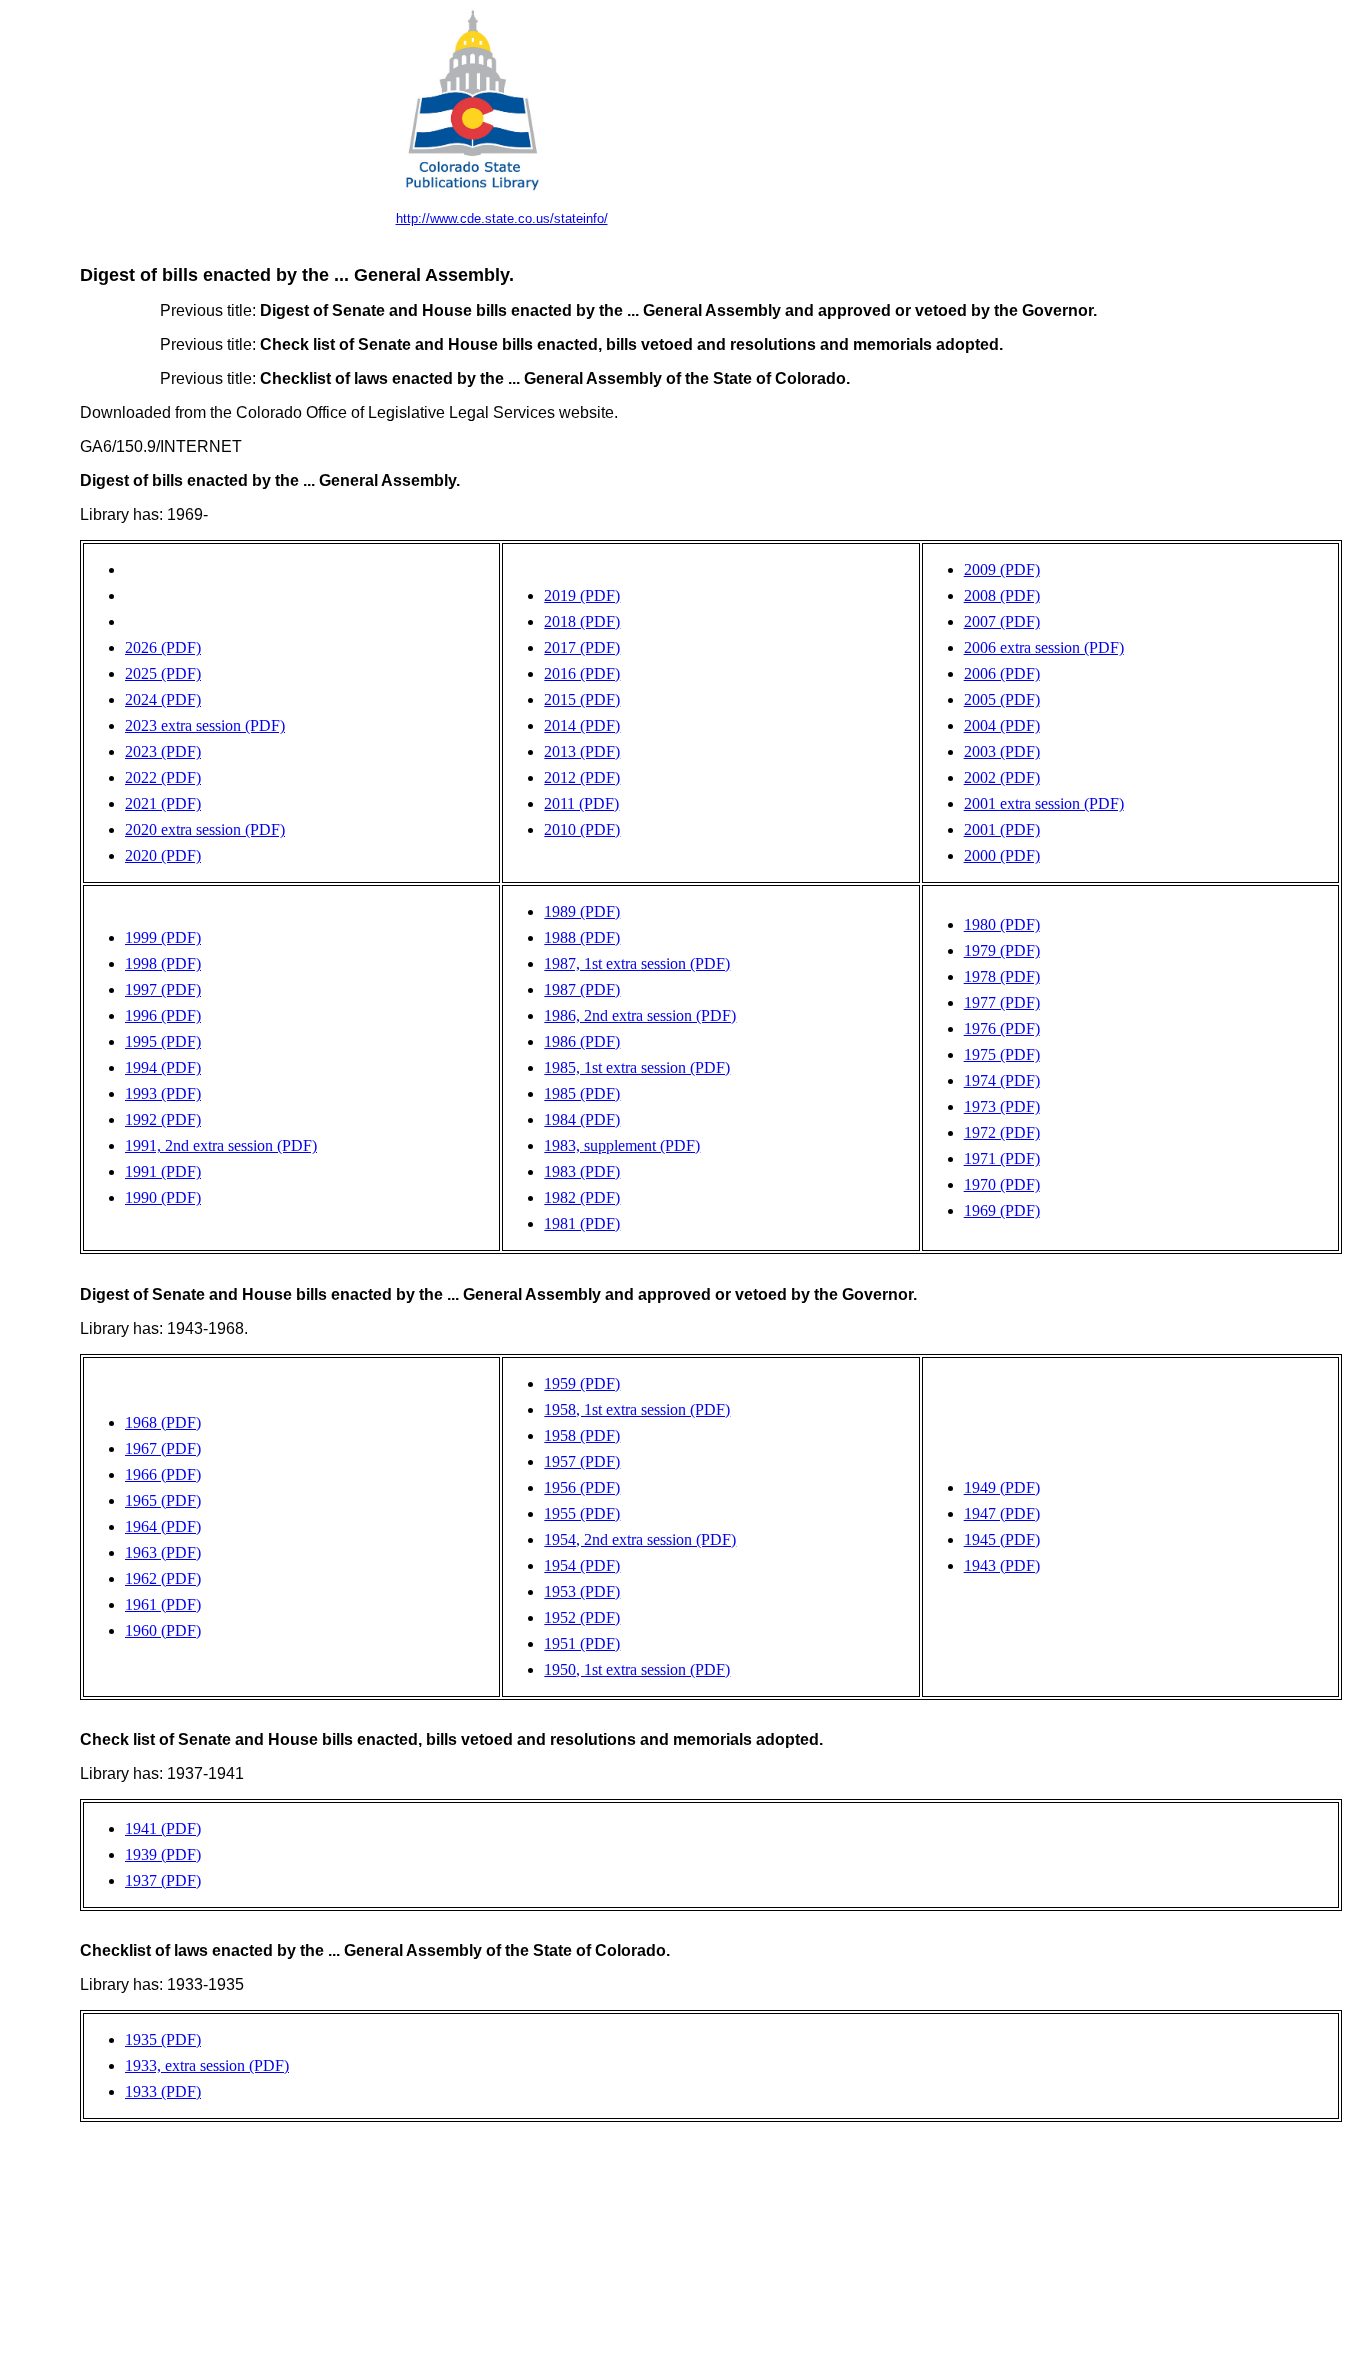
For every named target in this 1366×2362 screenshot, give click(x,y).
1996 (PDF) (163, 1015)
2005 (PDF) (1002, 699)
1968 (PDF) (163, 1422)
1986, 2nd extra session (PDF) (640, 1015)
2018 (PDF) (582, 621)
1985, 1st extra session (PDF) (637, 1067)
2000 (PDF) (1002, 855)
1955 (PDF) (582, 1513)
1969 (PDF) (1002, 1210)
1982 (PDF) (582, 1197)
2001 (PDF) (1002, 829)
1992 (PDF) (163, 1119)
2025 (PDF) (163, 673)
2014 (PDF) (582, 725)
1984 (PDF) (582, 1119)
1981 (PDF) (582, 1223)
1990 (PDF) (163, 1197)
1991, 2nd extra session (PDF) (221, 1145)
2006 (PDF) (1002, 673)
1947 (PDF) (1002, 1513)
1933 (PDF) (163, 2091)
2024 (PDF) (163, 699)
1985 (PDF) (582, 1093)
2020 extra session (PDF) (205, 829)
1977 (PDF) (1002, 1002)
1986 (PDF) (582, 1041)
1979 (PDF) (1002, 950)
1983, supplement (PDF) (622, 1145)
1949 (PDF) (1002, 1487)
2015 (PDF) (582, 699)
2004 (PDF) (1002, 725)
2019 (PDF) (582, 595)
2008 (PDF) (1002, 595)
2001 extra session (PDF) (1044, 803)
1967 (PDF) (163, 1448)
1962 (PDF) (163, 1578)
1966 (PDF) (163, 1474)
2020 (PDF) (163, 855)
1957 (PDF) (582, 1461)
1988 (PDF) (582, 937)
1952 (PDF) (582, 1617)
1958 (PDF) (582, 1435)
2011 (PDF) (581, 803)
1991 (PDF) (163, 1171)
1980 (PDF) (1002, 924)
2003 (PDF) (1002, 751)
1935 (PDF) (163, 2039)
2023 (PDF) (163, 751)
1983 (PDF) (582, 1171)
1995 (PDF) (163, 1041)
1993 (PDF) (163, 1093)
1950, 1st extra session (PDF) (637, 1669)
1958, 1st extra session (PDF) (637, 1409)
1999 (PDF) (163, 937)
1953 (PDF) (582, 1591)
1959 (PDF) (582, 1383)
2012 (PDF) (582, 777)
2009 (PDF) (1002, 569)
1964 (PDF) (163, 1526)
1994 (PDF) (163, 1067)
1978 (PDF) (1002, 976)
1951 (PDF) (582, 1643)
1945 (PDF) (1002, 1539)
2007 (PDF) (1002, 621)
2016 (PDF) (582, 673)
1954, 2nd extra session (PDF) (640, 1539)
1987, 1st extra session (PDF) (637, 963)
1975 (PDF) (1002, 1054)
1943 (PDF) (1002, 1565)
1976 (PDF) (1002, 1028)
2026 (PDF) (163, 647)
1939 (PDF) (163, 1854)
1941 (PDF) (163, 1828)
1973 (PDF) (1002, 1106)
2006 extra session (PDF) (1044, 647)
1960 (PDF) (163, 1630)
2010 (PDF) (582, 829)
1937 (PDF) (163, 1880)
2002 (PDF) (1002, 777)
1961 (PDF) (163, 1604)
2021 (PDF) (163, 803)
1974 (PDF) (1002, 1080)
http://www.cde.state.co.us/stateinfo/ (502, 218)
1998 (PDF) (163, 963)
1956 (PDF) (582, 1487)
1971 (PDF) (1002, 1158)
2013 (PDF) (582, 751)
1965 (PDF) (163, 1500)
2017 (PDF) (582, 647)
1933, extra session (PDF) (207, 2065)
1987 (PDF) (582, 989)
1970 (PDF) (1002, 1184)
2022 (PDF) (163, 777)
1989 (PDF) (582, 911)
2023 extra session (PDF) (205, 725)
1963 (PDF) (163, 1552)
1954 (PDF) (582, 1565)
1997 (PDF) (163, 989)
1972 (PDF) (1002, 1132)
